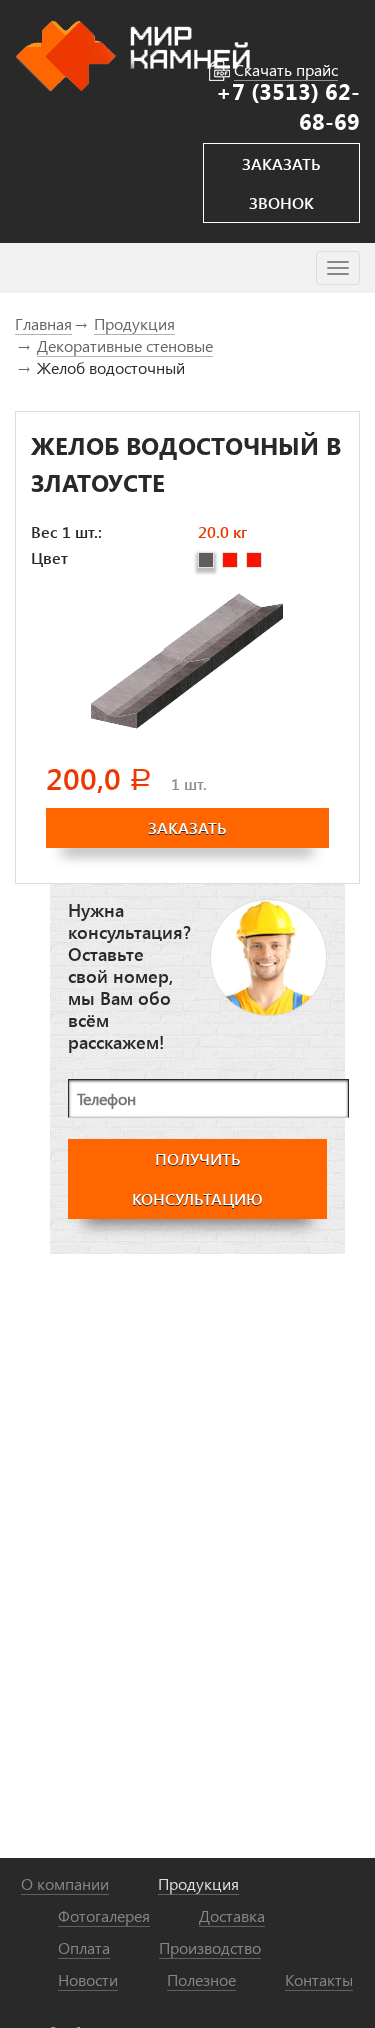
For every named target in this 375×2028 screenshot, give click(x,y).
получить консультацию (197, 1178)
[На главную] (132, 53)
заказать (187, 827)
